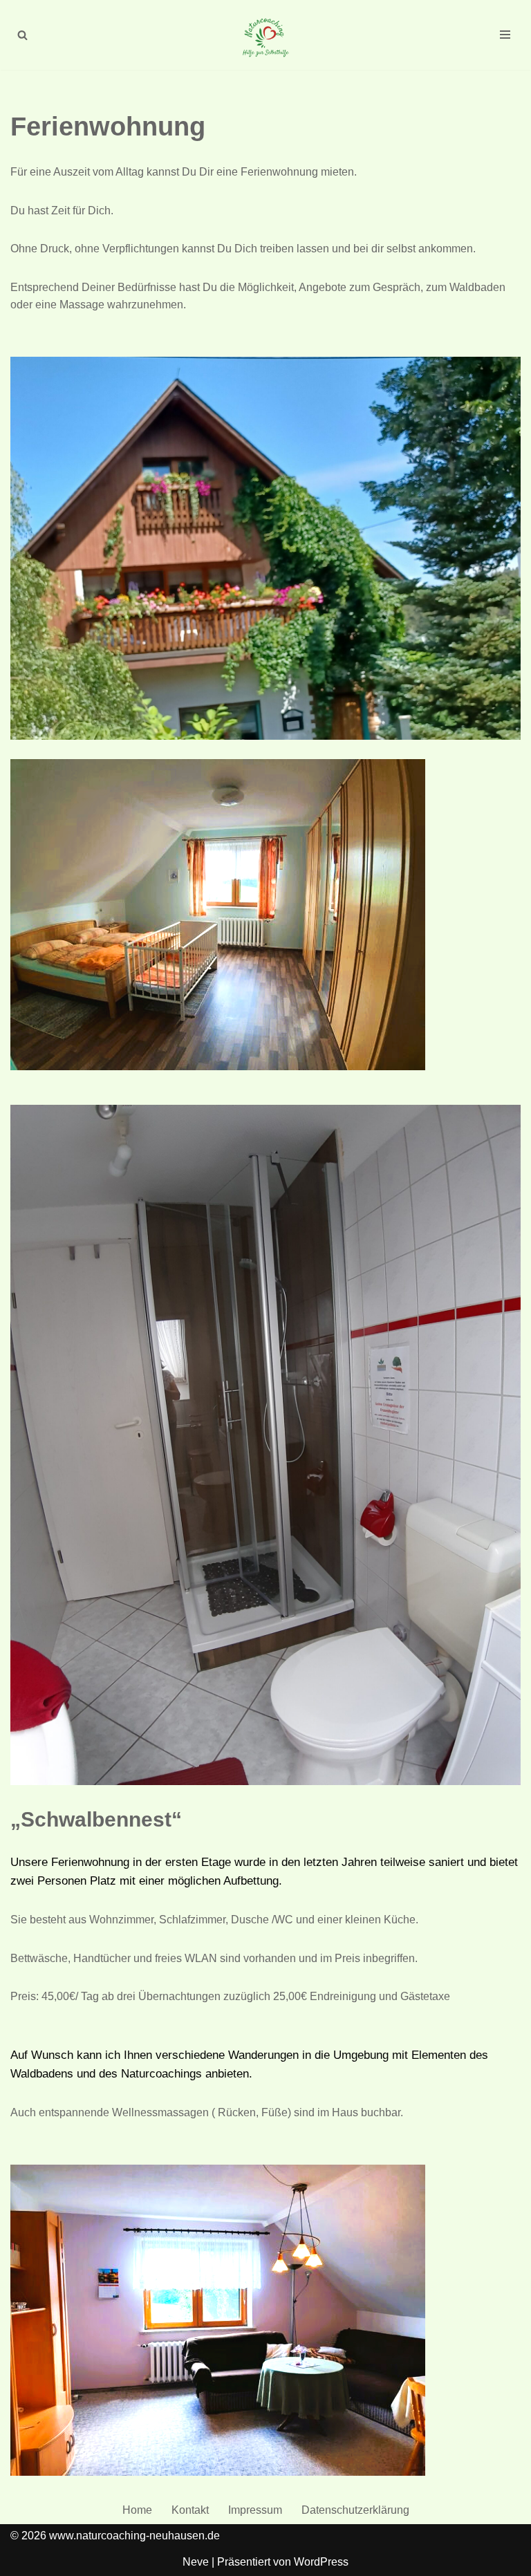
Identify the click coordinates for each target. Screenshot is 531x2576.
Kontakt (190, 2510)
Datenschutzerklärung (355, 2510)
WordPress (321, 2562)
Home (137, 2510)
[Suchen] (22, 35)
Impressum (255, 2510)
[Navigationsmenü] (505, 35)
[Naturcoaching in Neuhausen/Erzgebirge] (265, 35)
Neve (196, 2562)
